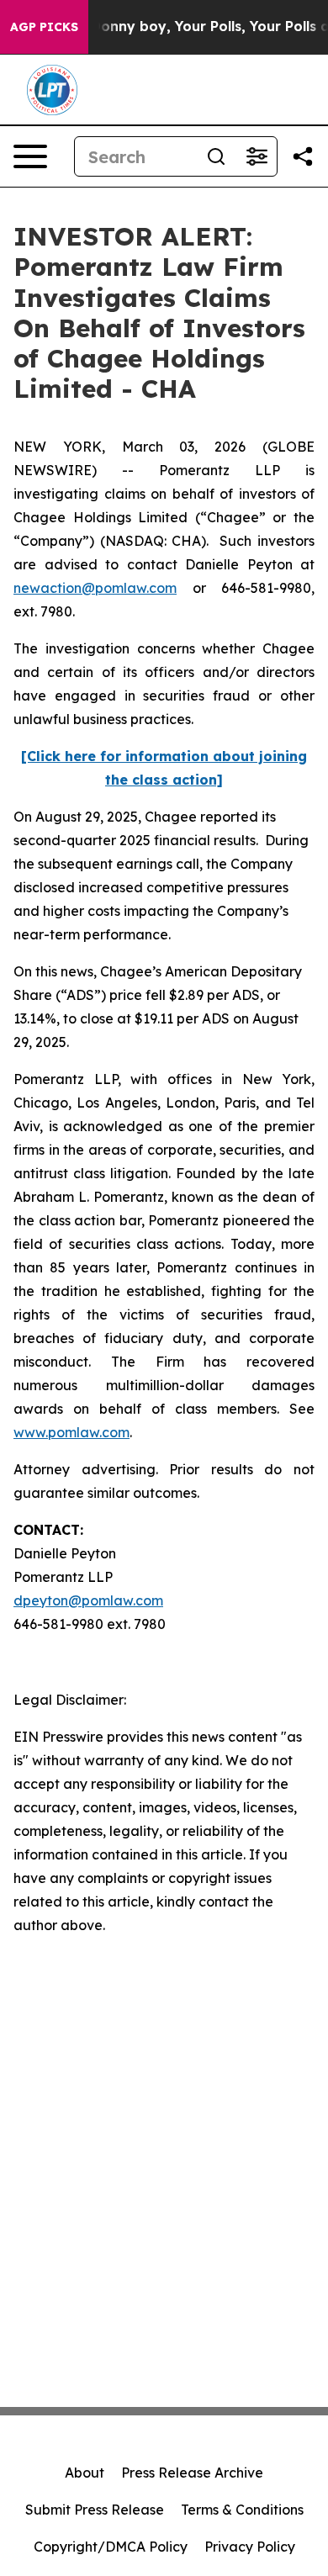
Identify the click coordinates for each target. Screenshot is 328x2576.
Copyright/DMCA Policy (111, 2547)
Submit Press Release (95, 2510)
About (85, 2473)
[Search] (216, 156)
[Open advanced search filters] (257, 156)
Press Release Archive (192, 2473)
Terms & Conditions (242, 2510)
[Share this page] (303, 156)
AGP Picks (44, 27)
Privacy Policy (250, 2547)
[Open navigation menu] (30, 156)
